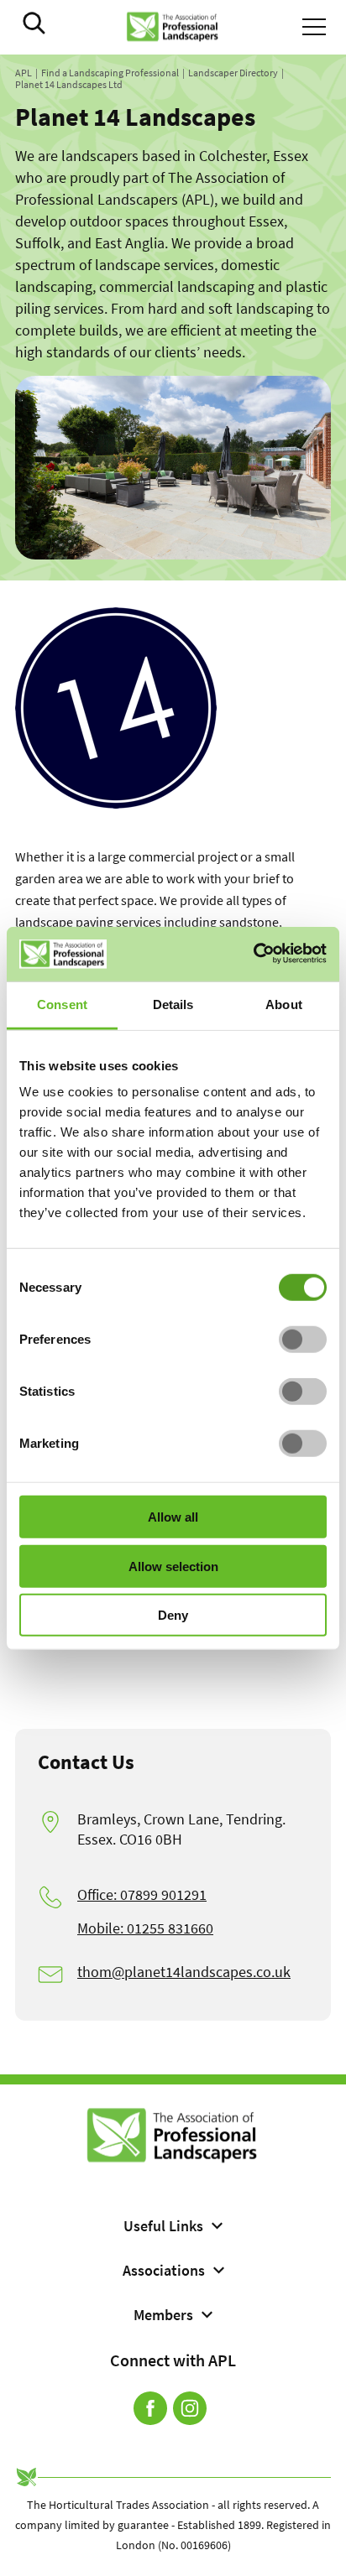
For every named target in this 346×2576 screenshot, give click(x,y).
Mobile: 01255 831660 (145, 1928)
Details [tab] (173, 1004)
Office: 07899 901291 (142, 1894)
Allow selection (173, 1566)
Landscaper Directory (233, 73)
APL (24, 73)
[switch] (303, 1340)
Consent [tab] (62, 1004)
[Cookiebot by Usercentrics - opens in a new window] (253, 954)
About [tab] (284, 1004)
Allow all (173, 1517)
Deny (173, 1615)
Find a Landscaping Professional (110, 73)
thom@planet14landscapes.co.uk (184, 1972)
